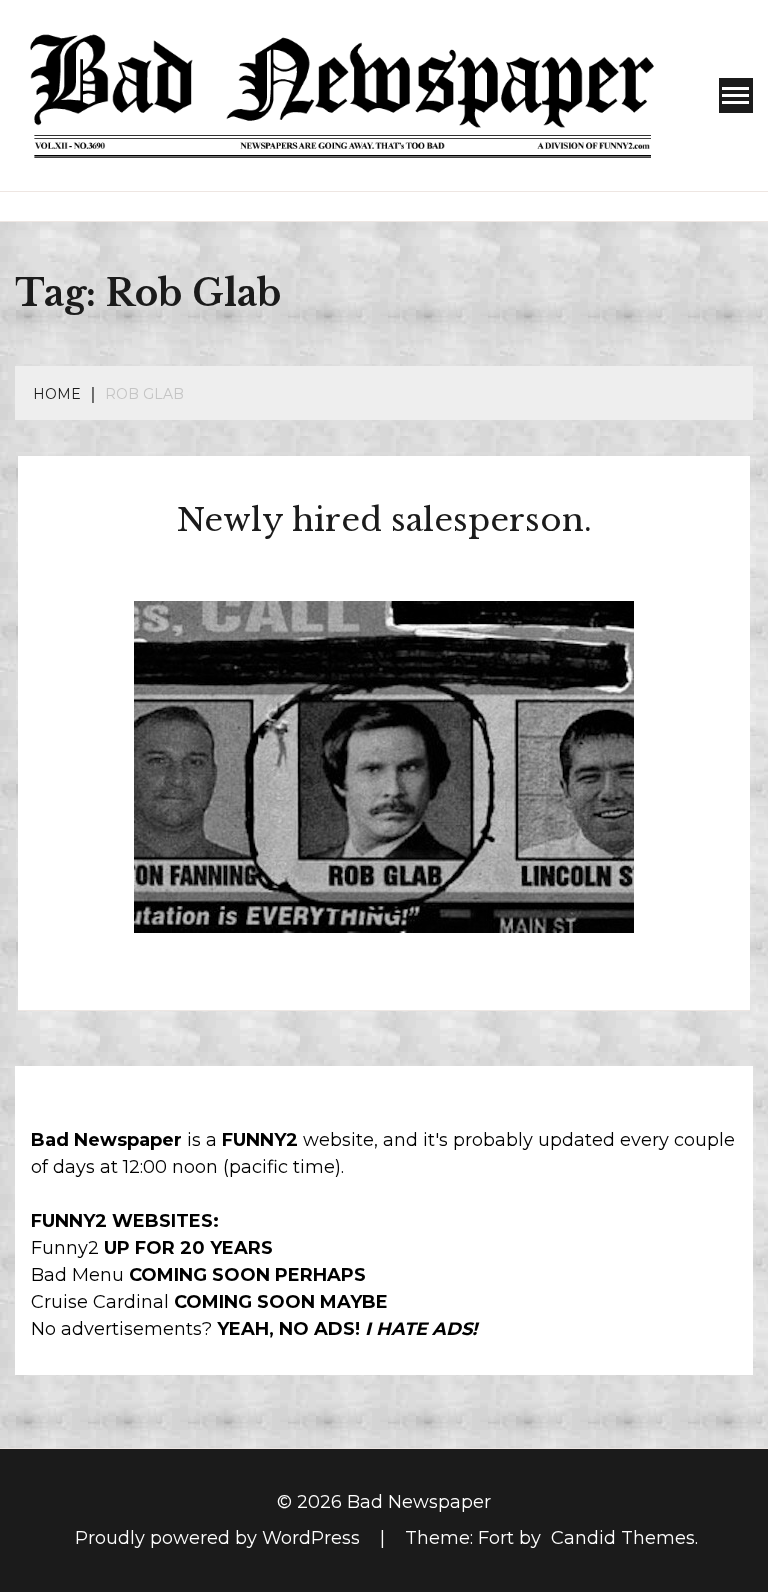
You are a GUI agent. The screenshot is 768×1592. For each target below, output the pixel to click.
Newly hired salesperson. (384, 520)
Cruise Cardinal (100, 1302)
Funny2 (65, 1248)
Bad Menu (77, 1275)
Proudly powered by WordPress (220, 1538)
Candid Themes (623, 1538)
